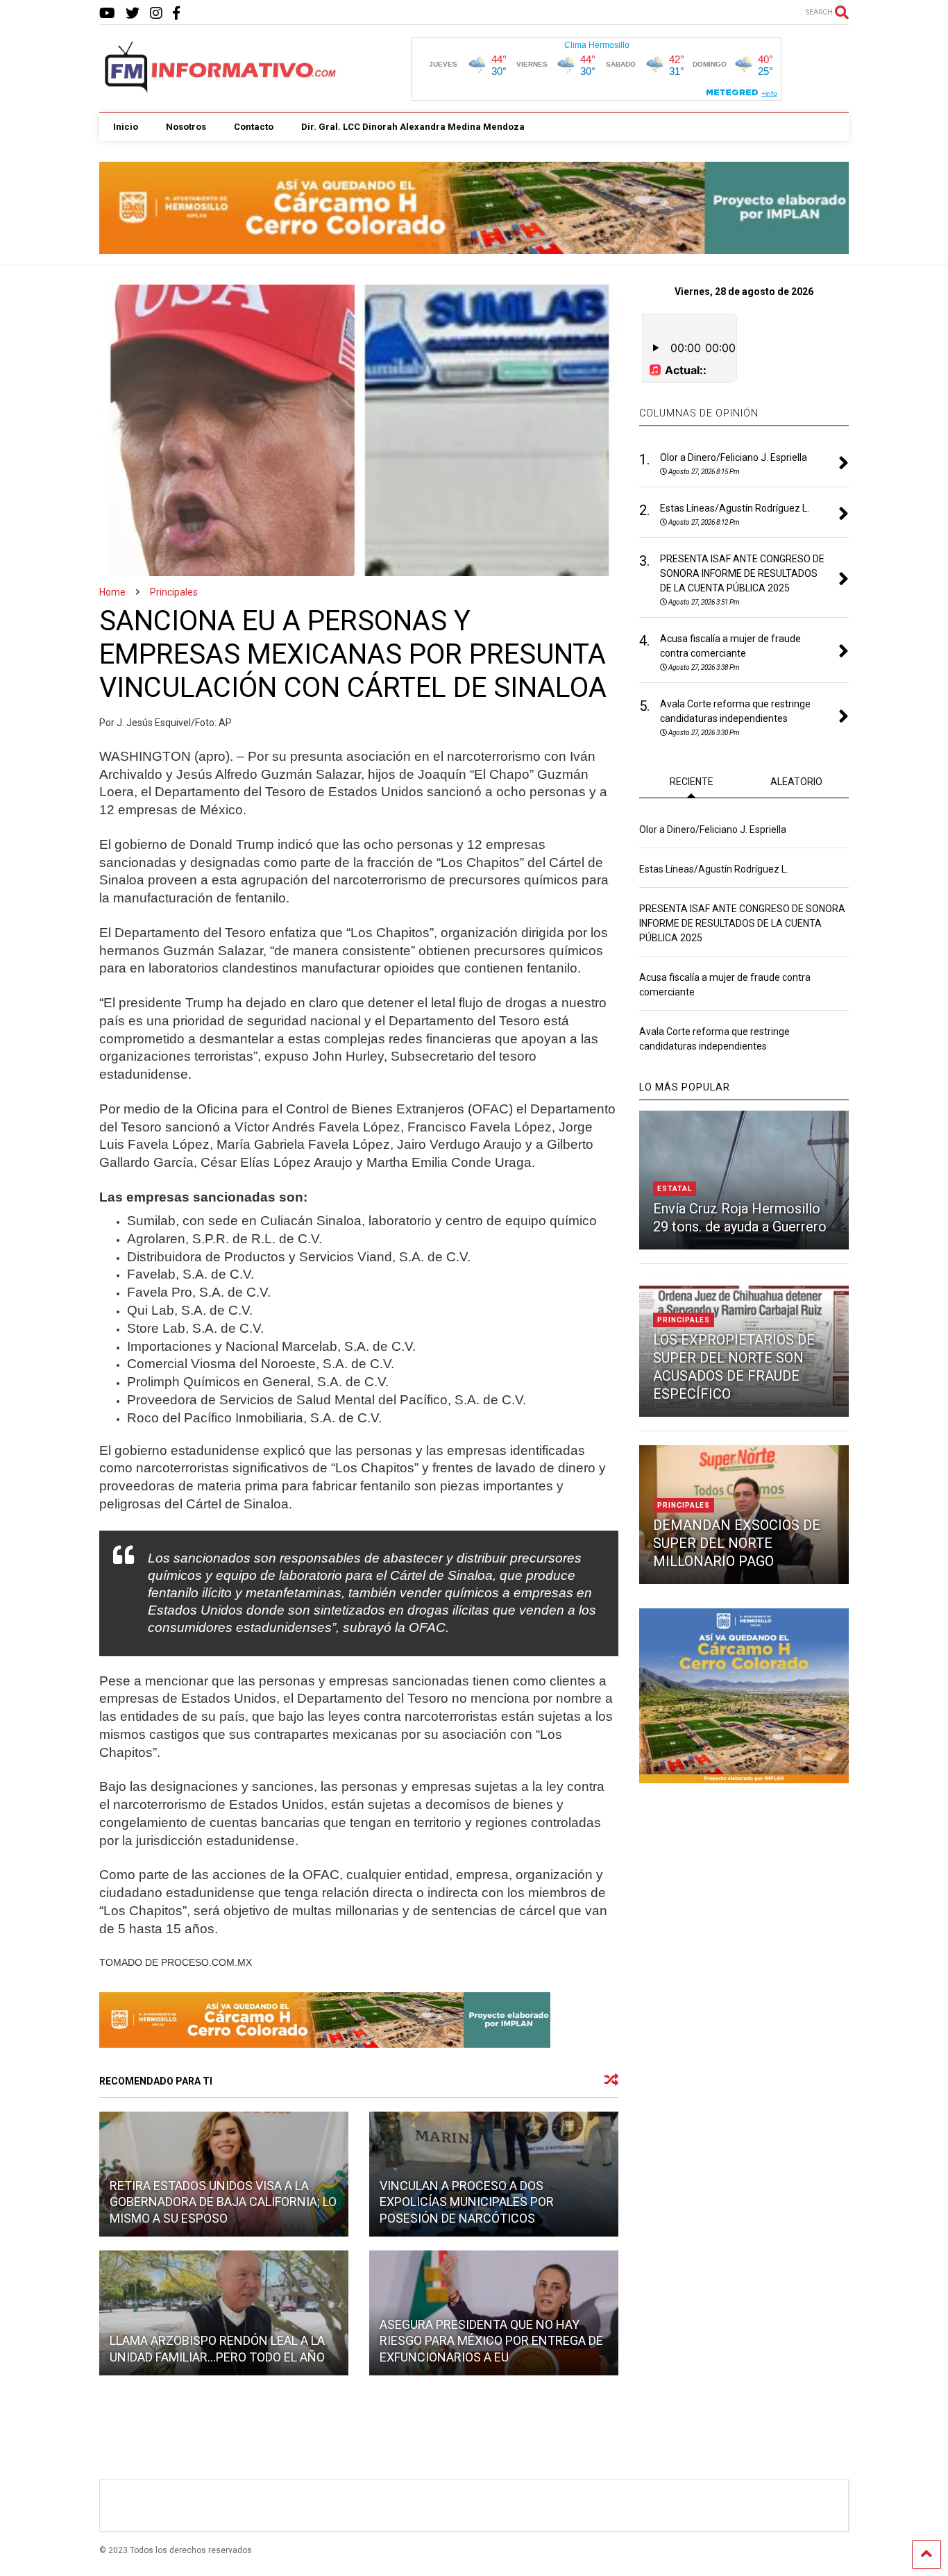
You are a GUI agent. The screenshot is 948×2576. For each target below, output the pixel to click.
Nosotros (186, 127)
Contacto (254, 127)
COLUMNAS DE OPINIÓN (699, 413)
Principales (684, 1320)
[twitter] (133, 14)
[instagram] (156, 14)
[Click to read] (224, 2313)
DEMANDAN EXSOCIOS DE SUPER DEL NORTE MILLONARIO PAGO (737, 1543)
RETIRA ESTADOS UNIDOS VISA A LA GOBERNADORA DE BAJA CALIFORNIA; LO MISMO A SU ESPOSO (223, 2202)
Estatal (675, 1189)
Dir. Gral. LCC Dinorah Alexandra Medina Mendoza (413, 127)
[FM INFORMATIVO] (221, 88)
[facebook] (176, 14)
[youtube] (107, 14)
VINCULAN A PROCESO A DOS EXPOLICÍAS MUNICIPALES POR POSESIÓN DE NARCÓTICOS (467, 2202)
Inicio (126, 127)
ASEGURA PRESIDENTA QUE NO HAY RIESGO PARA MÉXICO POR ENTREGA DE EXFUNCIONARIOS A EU (491, 2341)
